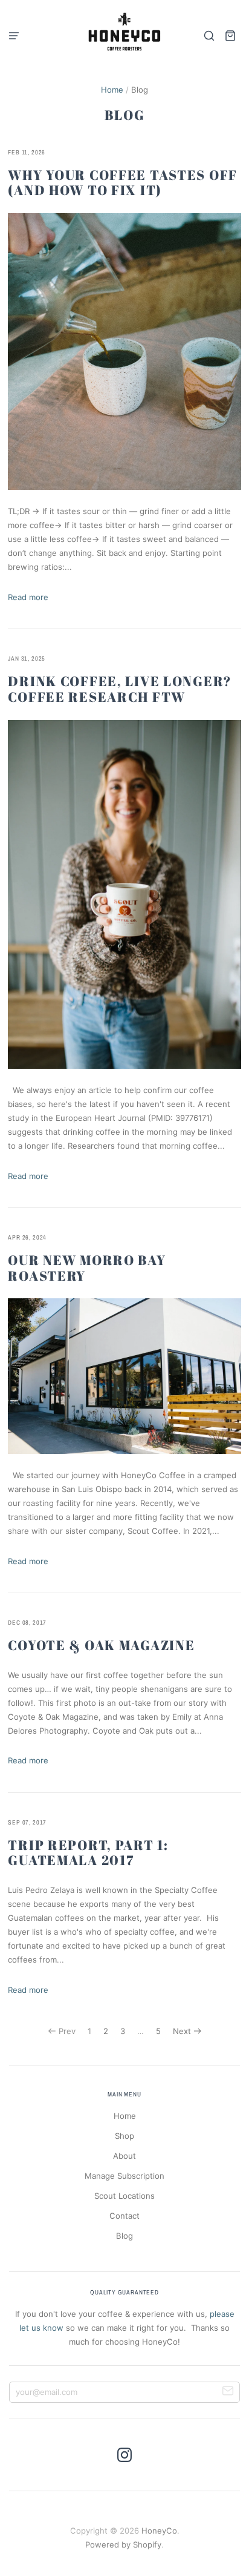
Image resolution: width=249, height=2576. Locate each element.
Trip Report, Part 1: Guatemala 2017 (88, 1853)
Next (182, 2031)
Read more (28, 597)
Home (112, 90)
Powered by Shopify (123, 2545)
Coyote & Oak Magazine (101, 1645)
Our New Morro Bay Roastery (87, 1268)
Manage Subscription (124, 2176)
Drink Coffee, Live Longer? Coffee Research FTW (120, 689)
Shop (124, 2136)
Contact (124, 2216)
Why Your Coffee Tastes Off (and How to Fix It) (123, 183)
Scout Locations (124, 2196)
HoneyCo (159, 2531)
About (124, 2156)
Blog (124, 2236)
